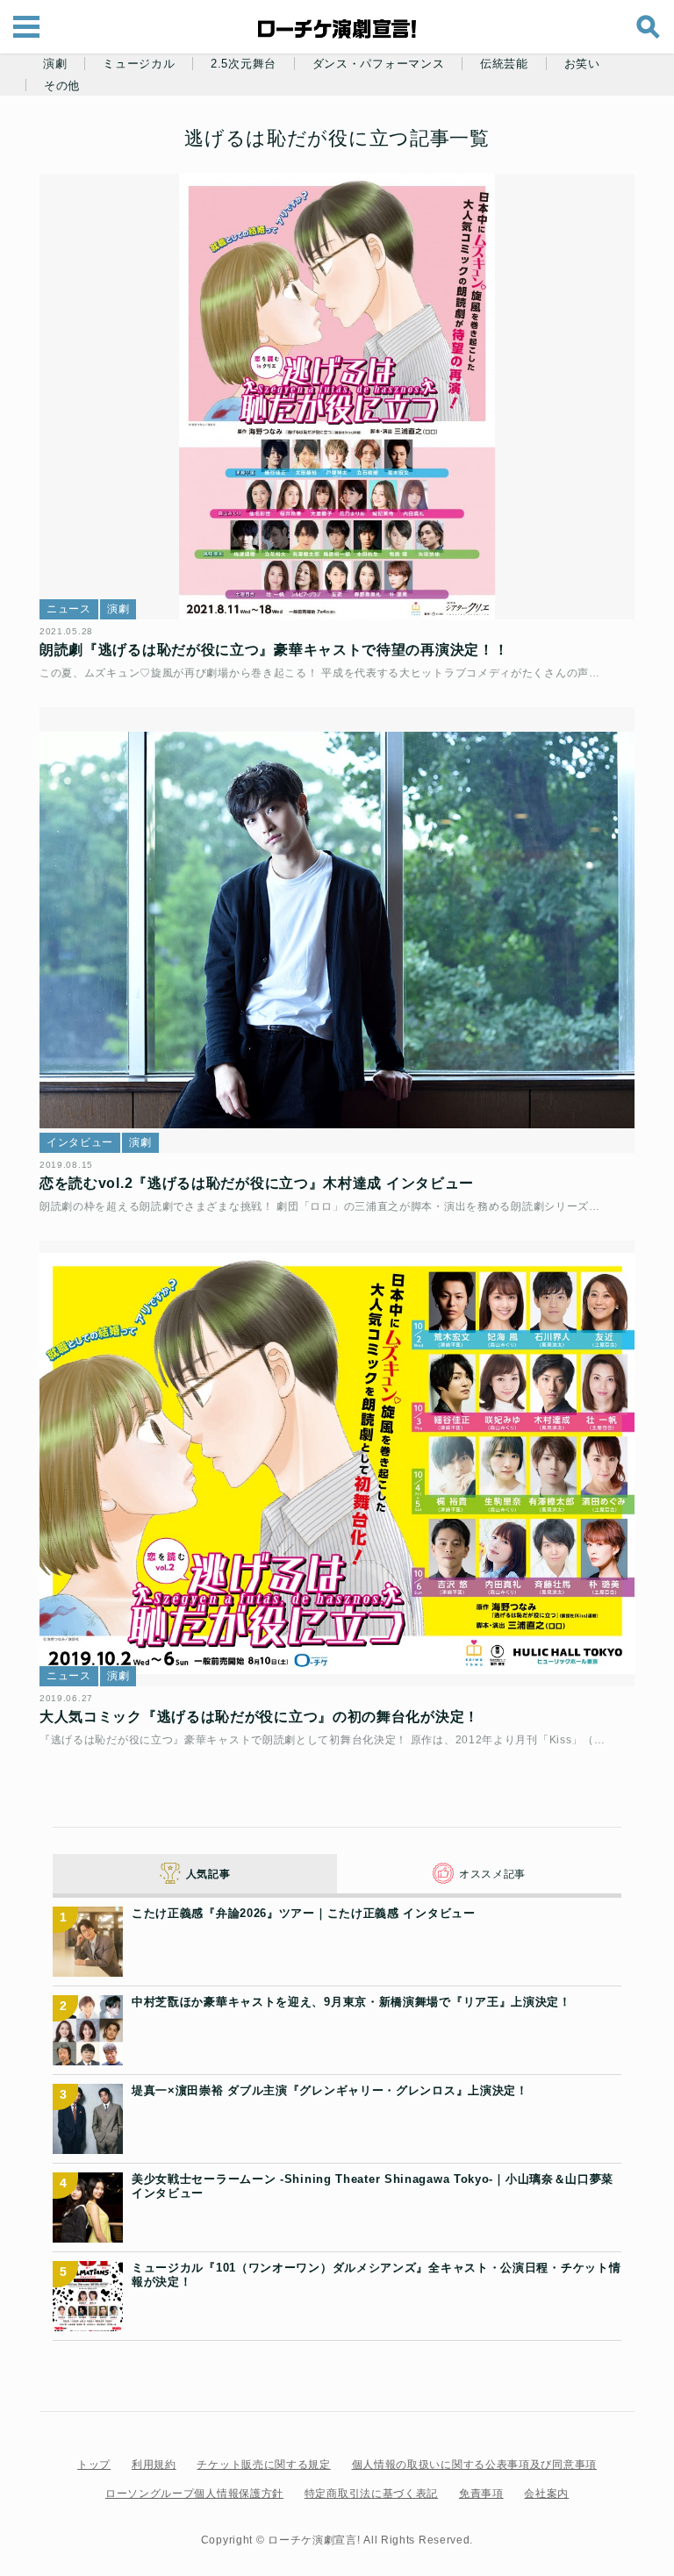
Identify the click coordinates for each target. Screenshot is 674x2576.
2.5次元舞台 (244, 64)
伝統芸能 (504, 64)
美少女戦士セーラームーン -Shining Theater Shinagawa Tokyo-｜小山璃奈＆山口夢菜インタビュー (373, 2186)
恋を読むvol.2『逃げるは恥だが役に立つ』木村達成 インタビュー (257, 1183)
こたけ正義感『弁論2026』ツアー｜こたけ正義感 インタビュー (304, 1913)
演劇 (55, 64)
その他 (62, 86)
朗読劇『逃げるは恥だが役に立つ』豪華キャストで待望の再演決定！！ (274, 650)
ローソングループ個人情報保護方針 (194, 2494)
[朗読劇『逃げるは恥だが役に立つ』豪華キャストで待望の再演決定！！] (337, 397)
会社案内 (546, 2494)
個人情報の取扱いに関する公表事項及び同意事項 (474, 2465)
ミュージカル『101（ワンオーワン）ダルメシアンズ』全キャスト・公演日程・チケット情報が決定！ (376, 2275)
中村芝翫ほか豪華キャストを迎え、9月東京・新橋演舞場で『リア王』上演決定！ (351, 2002)
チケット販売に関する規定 (263, 2465)
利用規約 (154, 2465)
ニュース (69, 609)
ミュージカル (139, 64)
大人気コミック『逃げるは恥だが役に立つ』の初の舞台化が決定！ (259, 1717)
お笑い (582, 64)
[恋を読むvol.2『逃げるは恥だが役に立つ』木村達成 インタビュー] (337, 930)
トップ (94, 2465)
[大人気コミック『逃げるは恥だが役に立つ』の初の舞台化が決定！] (337, 1464)
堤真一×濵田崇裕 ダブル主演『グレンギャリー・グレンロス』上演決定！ (330, 2090)
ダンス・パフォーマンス (379, 64)
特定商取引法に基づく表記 (371, 2494)
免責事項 (481, 2494)
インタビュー (80, 1142)
